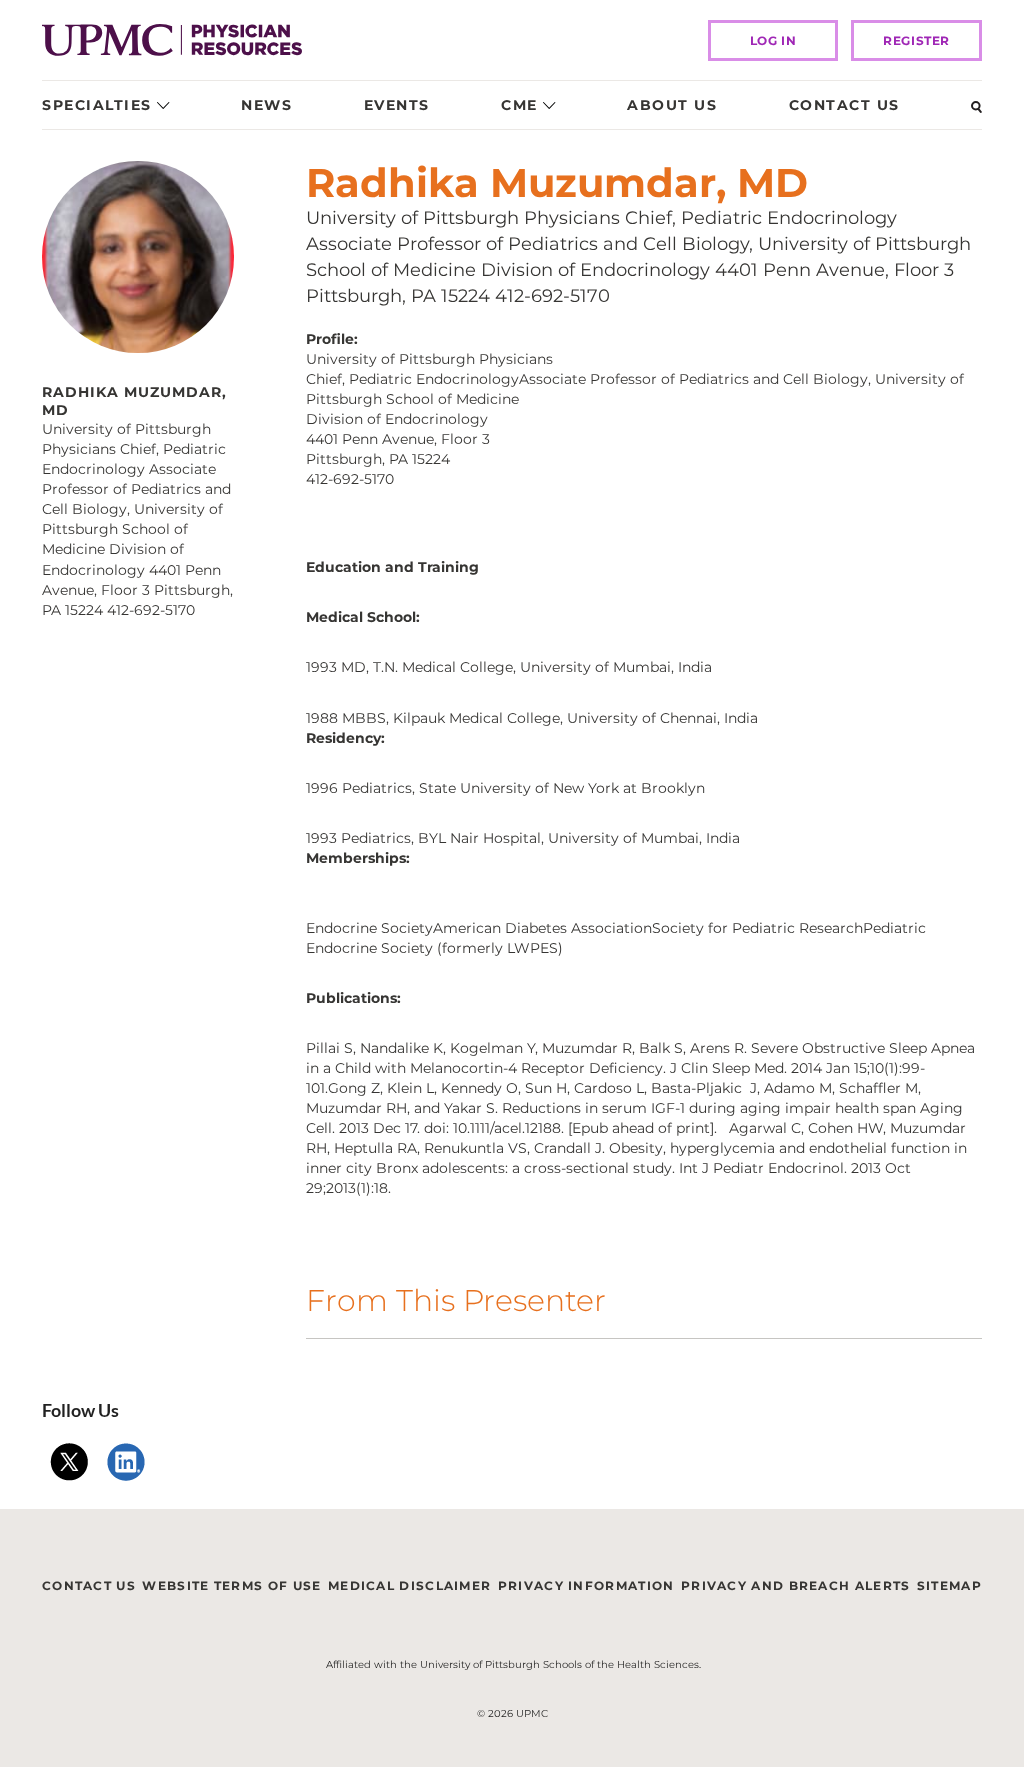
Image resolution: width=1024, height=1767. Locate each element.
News (266, 105)
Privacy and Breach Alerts (796, 1585)
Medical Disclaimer (409, 1585)
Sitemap (949, 1585)
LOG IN (773, 40)
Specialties (97, 105)
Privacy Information (586, 1585)
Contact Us (844, 105)
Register (916, 40)
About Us (672, 105)
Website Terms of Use (231, 1585)
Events (397, 105)
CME (519, 105)
